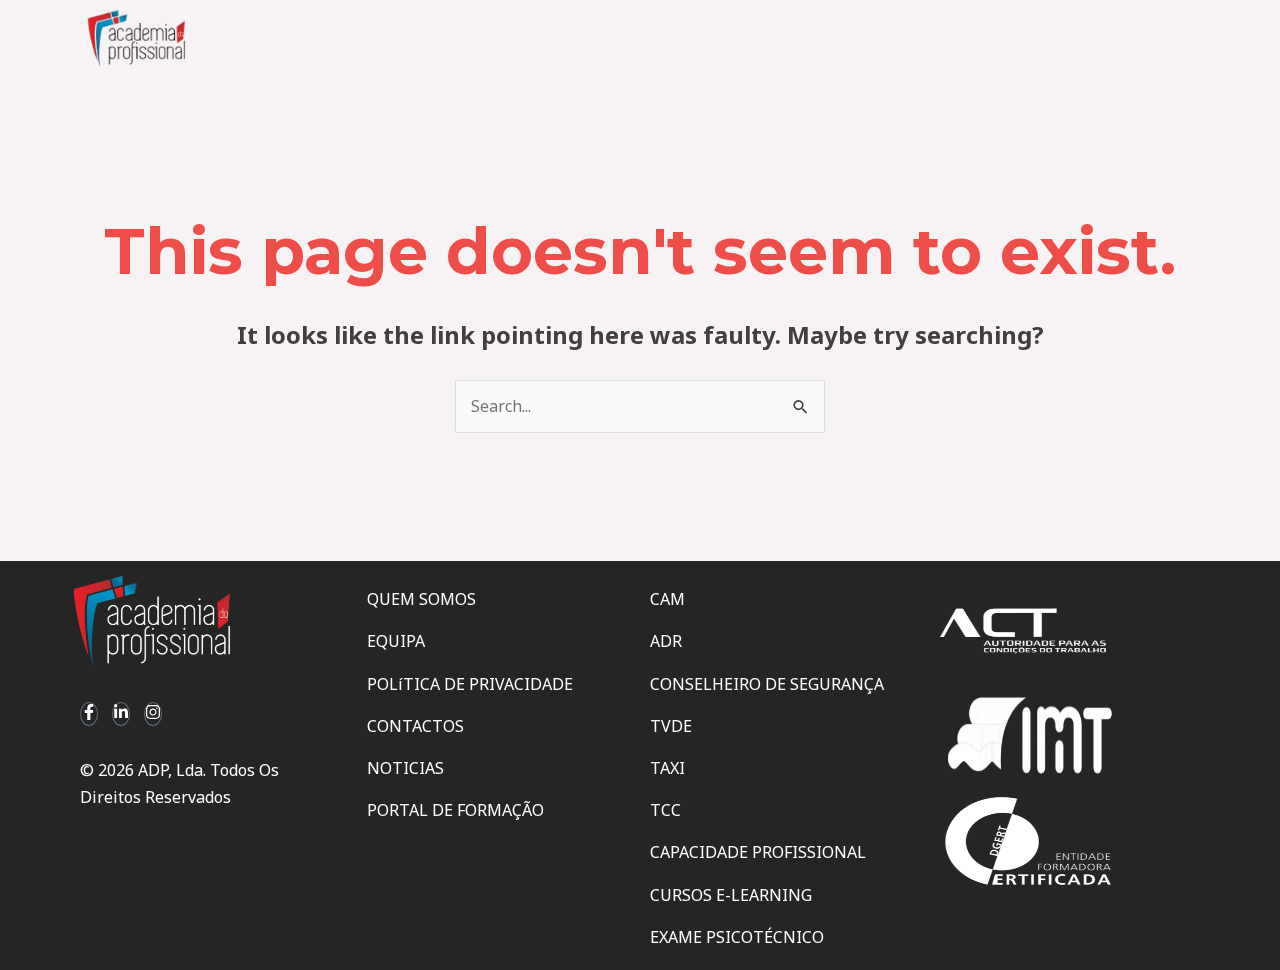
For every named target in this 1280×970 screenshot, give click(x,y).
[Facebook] (89, 714)
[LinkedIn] (121, 714)
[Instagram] (153, 714)
